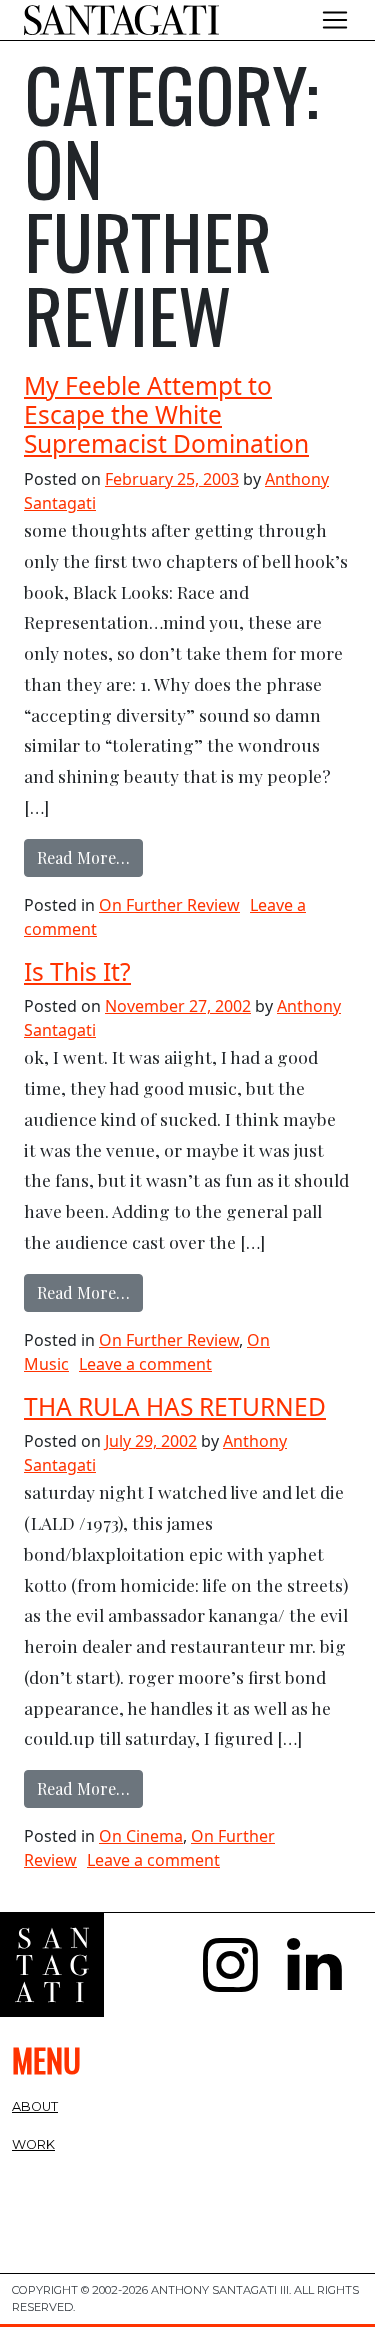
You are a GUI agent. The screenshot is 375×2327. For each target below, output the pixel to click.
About (35, 2106)
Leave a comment (145, 1364)
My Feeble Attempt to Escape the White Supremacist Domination (166, 415)
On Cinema (141, 1836)
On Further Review (169, 905)
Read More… (90, 857)
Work (33, 2144)
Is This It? (77, 971)
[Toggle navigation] (335, 20)
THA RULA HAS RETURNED (175, 1406)
